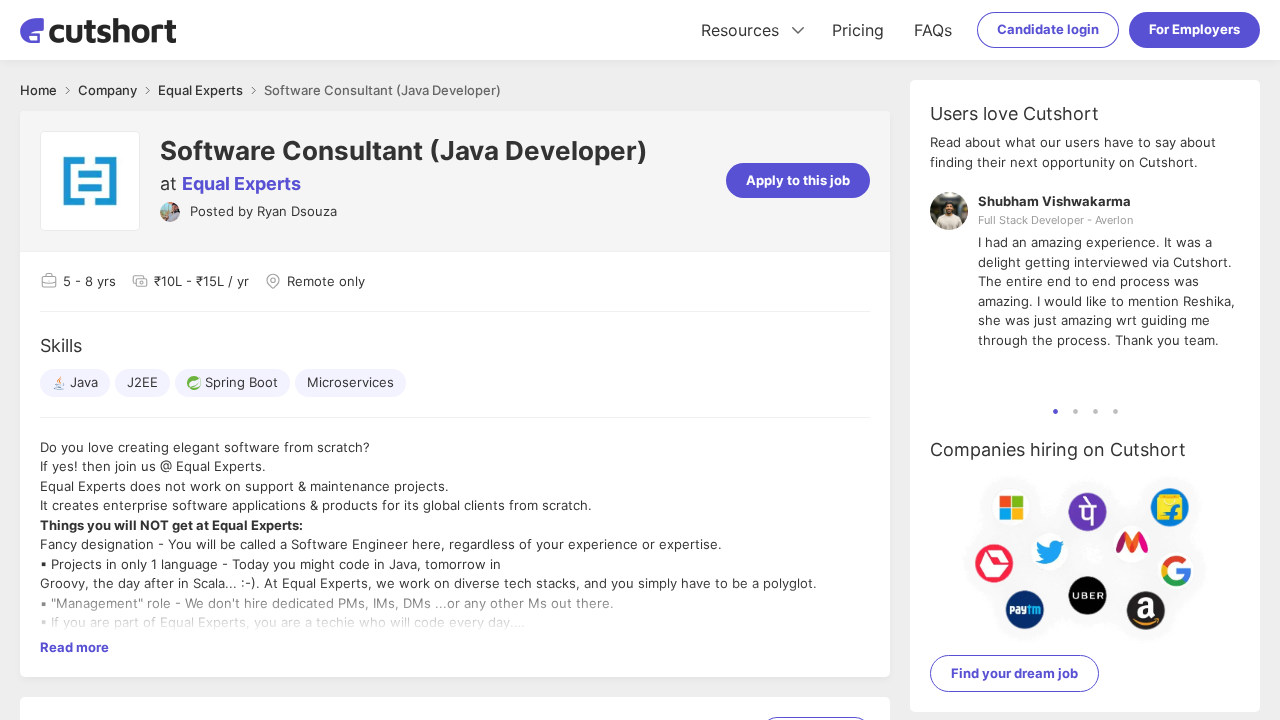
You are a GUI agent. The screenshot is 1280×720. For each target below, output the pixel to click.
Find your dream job (1014, 673)
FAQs (933, 30)
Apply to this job (798, 180)
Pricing (858, 30)
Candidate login (1048, 29)
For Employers (1194, 29)
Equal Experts (241, 183)
